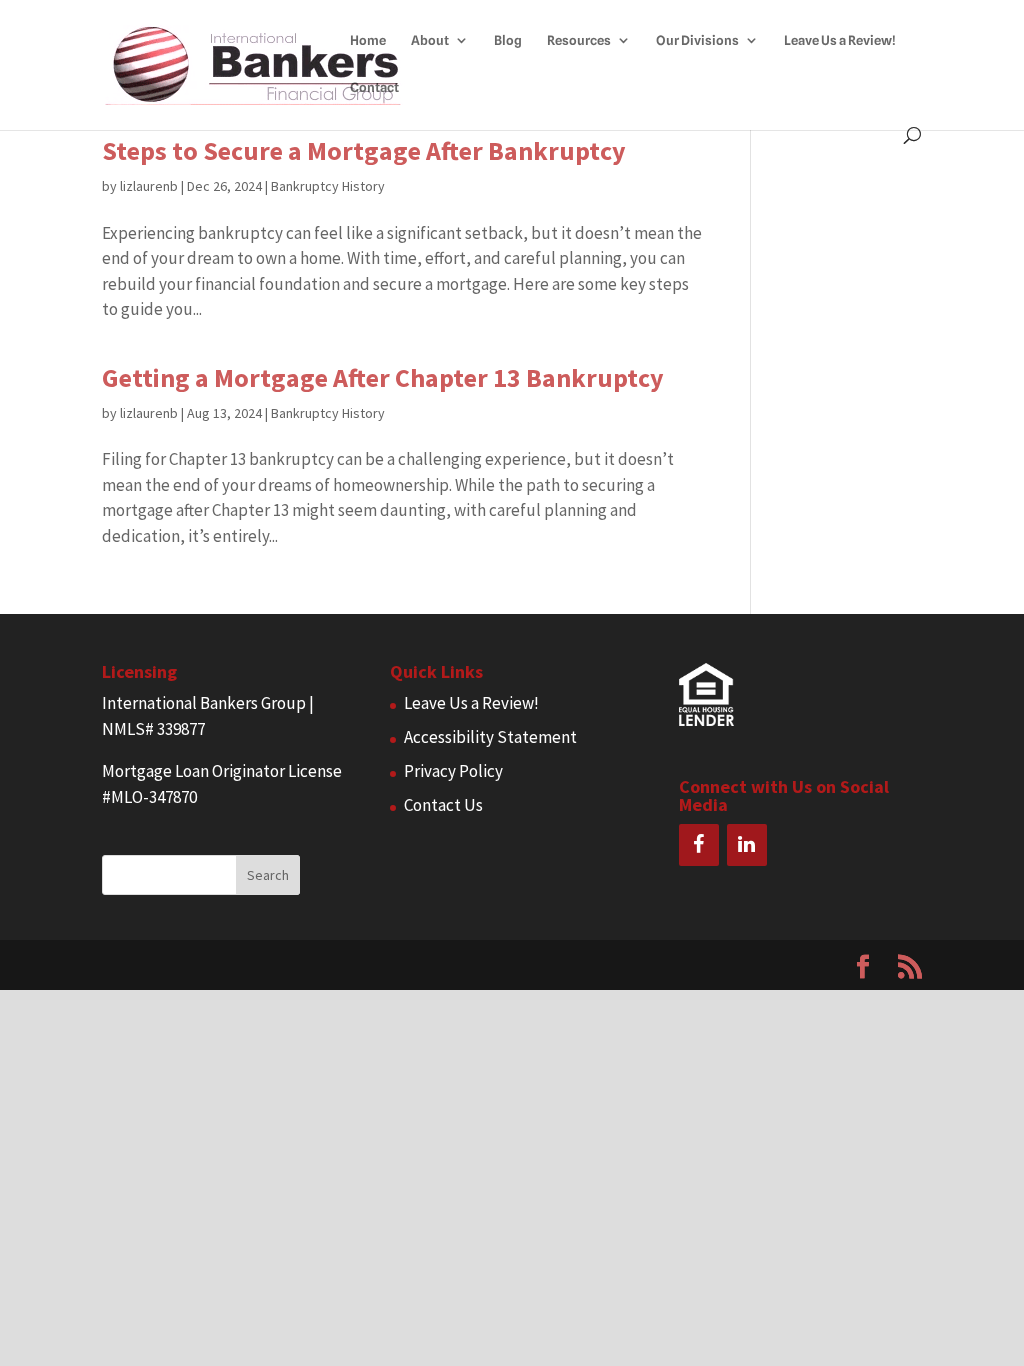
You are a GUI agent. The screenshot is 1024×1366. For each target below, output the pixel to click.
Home (368, 40)
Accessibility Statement (490, 737)
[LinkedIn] (747, 845)
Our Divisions (697, 40)
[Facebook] (699, 845)
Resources (579, 40)
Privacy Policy (453, 771)
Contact (374, 87)
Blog (508, 40)
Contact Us (443, 805)
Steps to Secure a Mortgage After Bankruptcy (364, 150)
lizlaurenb (149, 186)
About (430, 40)
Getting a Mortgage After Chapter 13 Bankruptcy (383, 377)
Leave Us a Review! (840, 40)
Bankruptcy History (328, 186)
